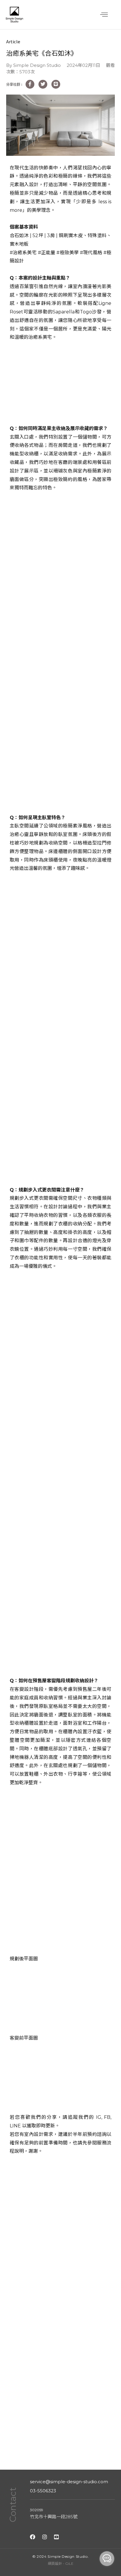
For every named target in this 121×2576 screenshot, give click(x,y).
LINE (15, 2126)
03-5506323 (43, 2491)
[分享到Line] (56, 84)
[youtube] (56, 2537)
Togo (86, 312)
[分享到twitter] (43, 84)
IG (99, 2117)
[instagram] (45, 2537)
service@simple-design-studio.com (69, 2482)
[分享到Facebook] (30, 84)
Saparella (64, 312)
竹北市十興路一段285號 (54, 2517)
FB (107, 2117)
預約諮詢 (97, 2134)
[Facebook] (33, 2537)
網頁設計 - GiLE (61, 2563)
